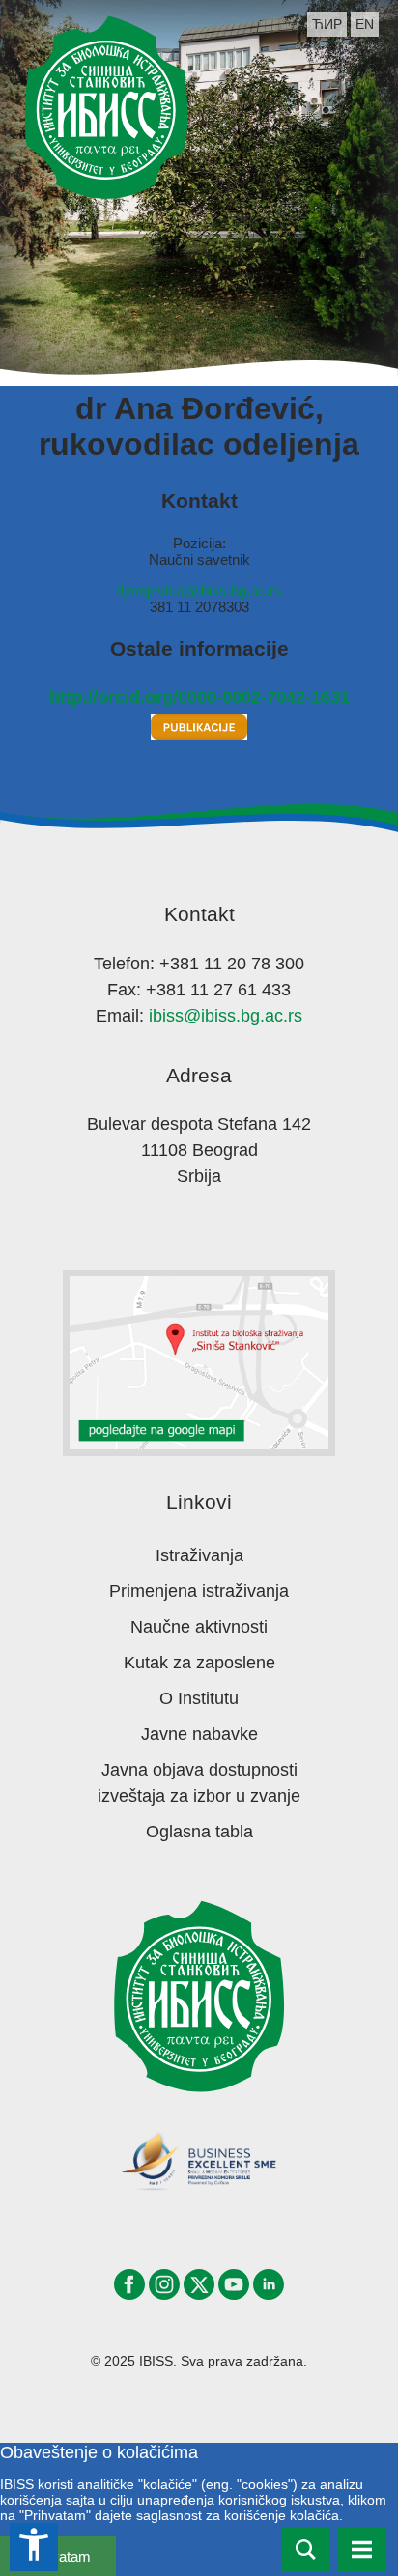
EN (365, 24)
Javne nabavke (199, 1734)
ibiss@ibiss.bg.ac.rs (226, 1016)
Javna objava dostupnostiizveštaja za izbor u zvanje (199, 1783)
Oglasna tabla (199, 1832)
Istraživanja (199, 1555)
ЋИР (327, 24)
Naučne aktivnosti (199, 1627)
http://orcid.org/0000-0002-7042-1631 (199, 697)
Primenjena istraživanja (199, 1591)
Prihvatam (58, 2556)
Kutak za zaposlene (199, 1663)
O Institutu (199, 1698)
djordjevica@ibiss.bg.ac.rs (199, 590)
